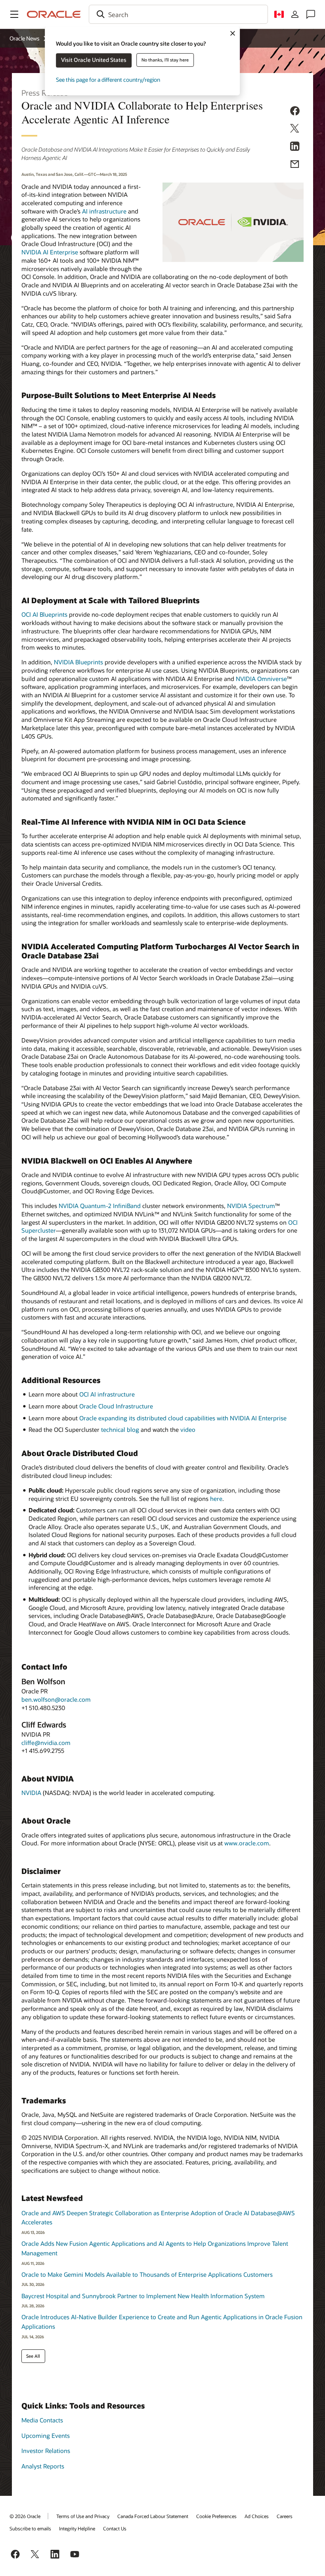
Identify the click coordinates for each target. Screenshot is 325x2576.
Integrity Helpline (77, 2528)
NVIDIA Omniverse (261, 679)
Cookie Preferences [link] (216, 2516)
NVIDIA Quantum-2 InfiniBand (100, 1206)
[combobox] (178, 14)
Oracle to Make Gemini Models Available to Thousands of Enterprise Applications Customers (147, 2274)
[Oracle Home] (54, 14)
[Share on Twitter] (295, 130)
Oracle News (25, 38)
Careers (285, 2516)
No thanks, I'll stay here (165, 60)
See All (33, 2356)
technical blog (120, 1429)
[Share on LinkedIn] (295, 148)
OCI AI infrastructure (107, 1394)
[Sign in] (295, 14)
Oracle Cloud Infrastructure (116, 1406)
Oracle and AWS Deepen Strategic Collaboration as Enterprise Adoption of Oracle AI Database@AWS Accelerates (158, 2218)
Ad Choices (257, 2516)
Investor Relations (46, 2451)
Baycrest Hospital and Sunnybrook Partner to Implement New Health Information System (143, 2296)
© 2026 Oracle (25, 2516)
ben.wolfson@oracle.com (56, 1699)
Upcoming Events (46, 2436)
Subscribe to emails (30, 2528)
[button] (14, 14)
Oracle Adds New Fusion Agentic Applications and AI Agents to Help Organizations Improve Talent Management (155, 2248)
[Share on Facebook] (295, 112)
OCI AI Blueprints (44, 614)
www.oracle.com (247, 1843)
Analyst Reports (43, 2466)
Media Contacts (42, 2420)
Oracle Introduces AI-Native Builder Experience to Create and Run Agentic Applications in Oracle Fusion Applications (162, 2322)
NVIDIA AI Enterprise (50, 252)
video (188, 1429)
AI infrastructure (104, 211)
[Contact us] (311, 14)
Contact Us (115, 2528)
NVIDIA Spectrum (251, 1206)
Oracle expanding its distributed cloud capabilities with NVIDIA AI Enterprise (183, 1418)
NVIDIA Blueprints (78, 662)
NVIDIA (31, 1793)
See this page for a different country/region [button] (108, 80)
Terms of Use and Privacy (83, 2516)
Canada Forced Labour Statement (153, 2516)
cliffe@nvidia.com (46, 1743)
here (216, 1499)
